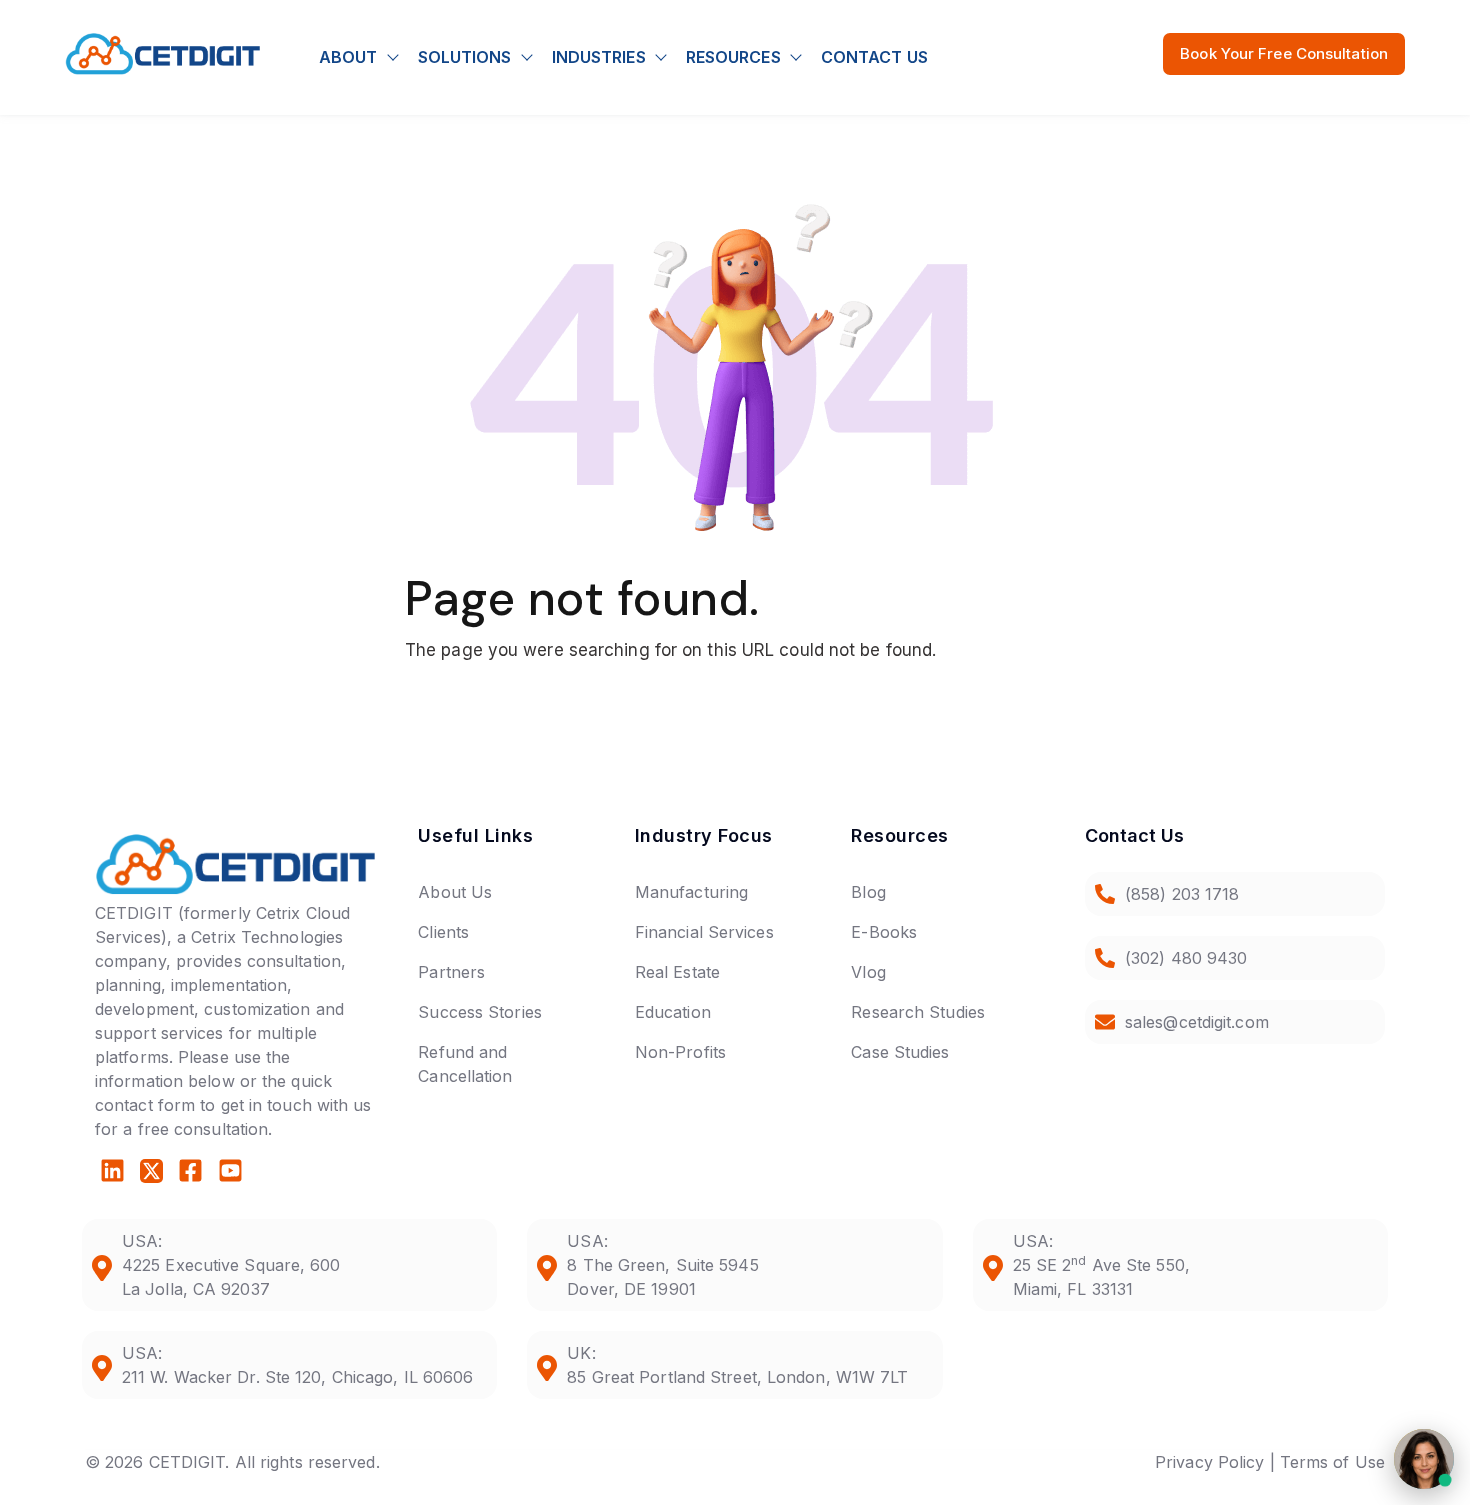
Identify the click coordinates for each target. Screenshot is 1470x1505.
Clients (443, 932)
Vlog (868, 972)
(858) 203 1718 (1182, 894)
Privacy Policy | (1215, 1462)
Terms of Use (1332, 1462)
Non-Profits (680, 1052)
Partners (451, 972)
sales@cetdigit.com (1197, 1022)
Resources (733, 57)
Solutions (465, 57)
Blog (868, 892)
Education (673, 1012)
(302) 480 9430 (1186, 958)
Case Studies (900, 1052)
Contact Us (874, 57)
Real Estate (677, 972)
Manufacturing (691, 892)
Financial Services (704, 932)
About (348, 57)
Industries (599, 57)
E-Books (884, 932)
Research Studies (918, 1012)
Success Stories (480, 1012)
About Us (455, 892)
